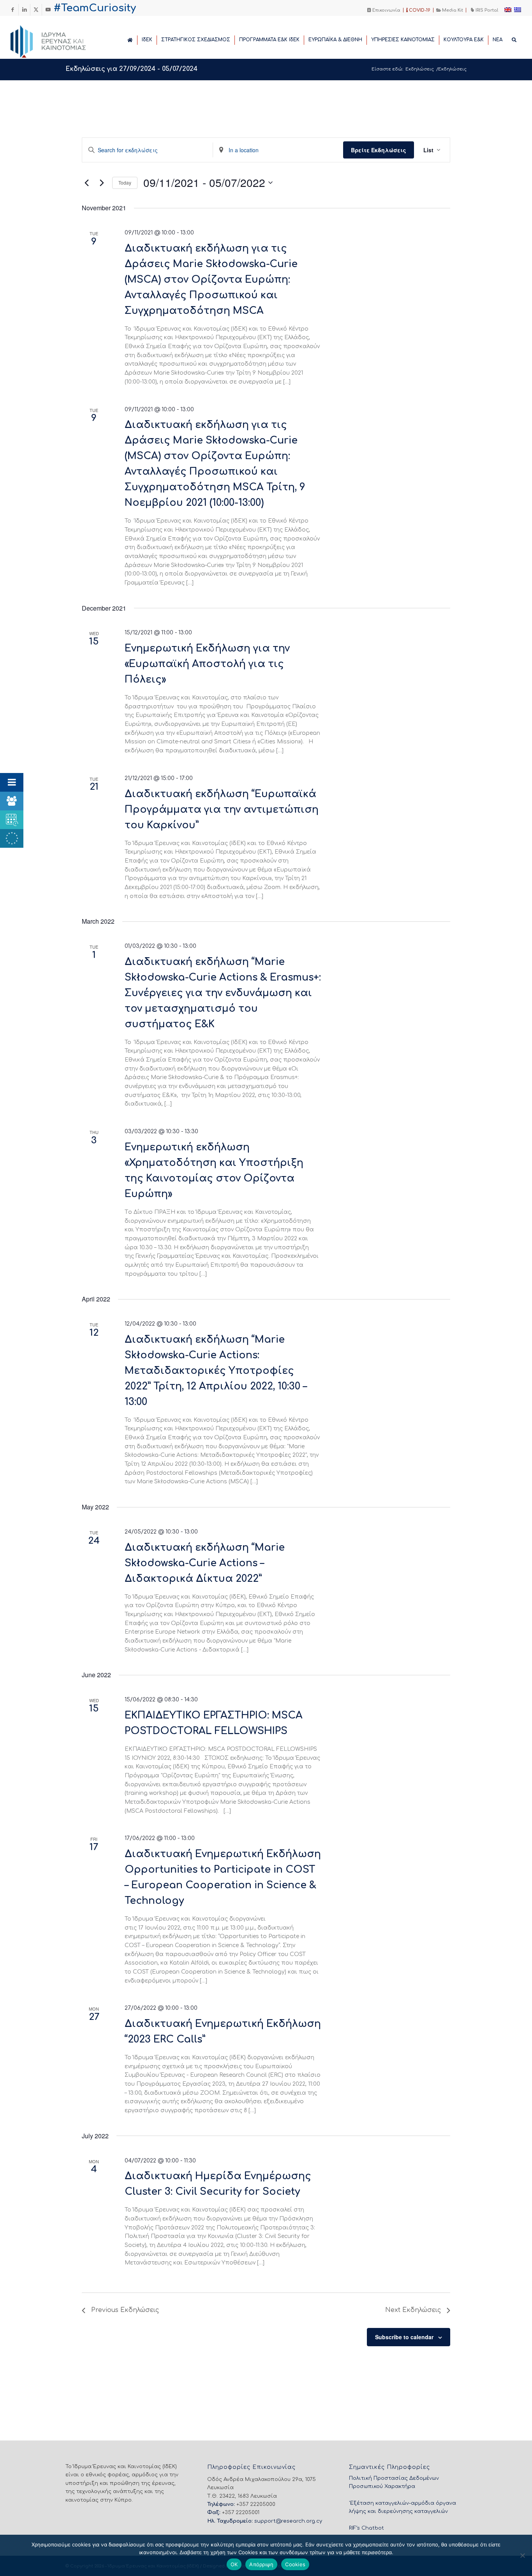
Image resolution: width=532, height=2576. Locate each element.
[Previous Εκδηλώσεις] (86, 183)
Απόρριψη (261, 2564)
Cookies (295, 2564)
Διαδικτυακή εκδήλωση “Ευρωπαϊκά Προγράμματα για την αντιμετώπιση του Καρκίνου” (222, 810)
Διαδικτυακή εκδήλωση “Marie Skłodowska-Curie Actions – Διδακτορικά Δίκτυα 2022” (205, 1563)
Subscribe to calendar (404, 2337)
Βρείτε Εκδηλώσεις (379, 150)
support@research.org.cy (288, 2521)
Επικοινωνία (386, 10)
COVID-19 (419, 10)
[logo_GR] (59, 39)
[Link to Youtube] (48, 10)
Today (125, 182)
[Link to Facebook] (13, 10)
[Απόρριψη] (522, 2555)
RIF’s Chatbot (366, 2528)
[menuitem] (384, 10)
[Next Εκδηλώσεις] (102, 183)
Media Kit (452, 10)
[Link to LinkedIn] (24, 10)
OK (234, 2564)
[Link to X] (36, 10)
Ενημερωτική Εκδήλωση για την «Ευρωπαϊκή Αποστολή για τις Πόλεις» (207, 664)
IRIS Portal (486, 10)
